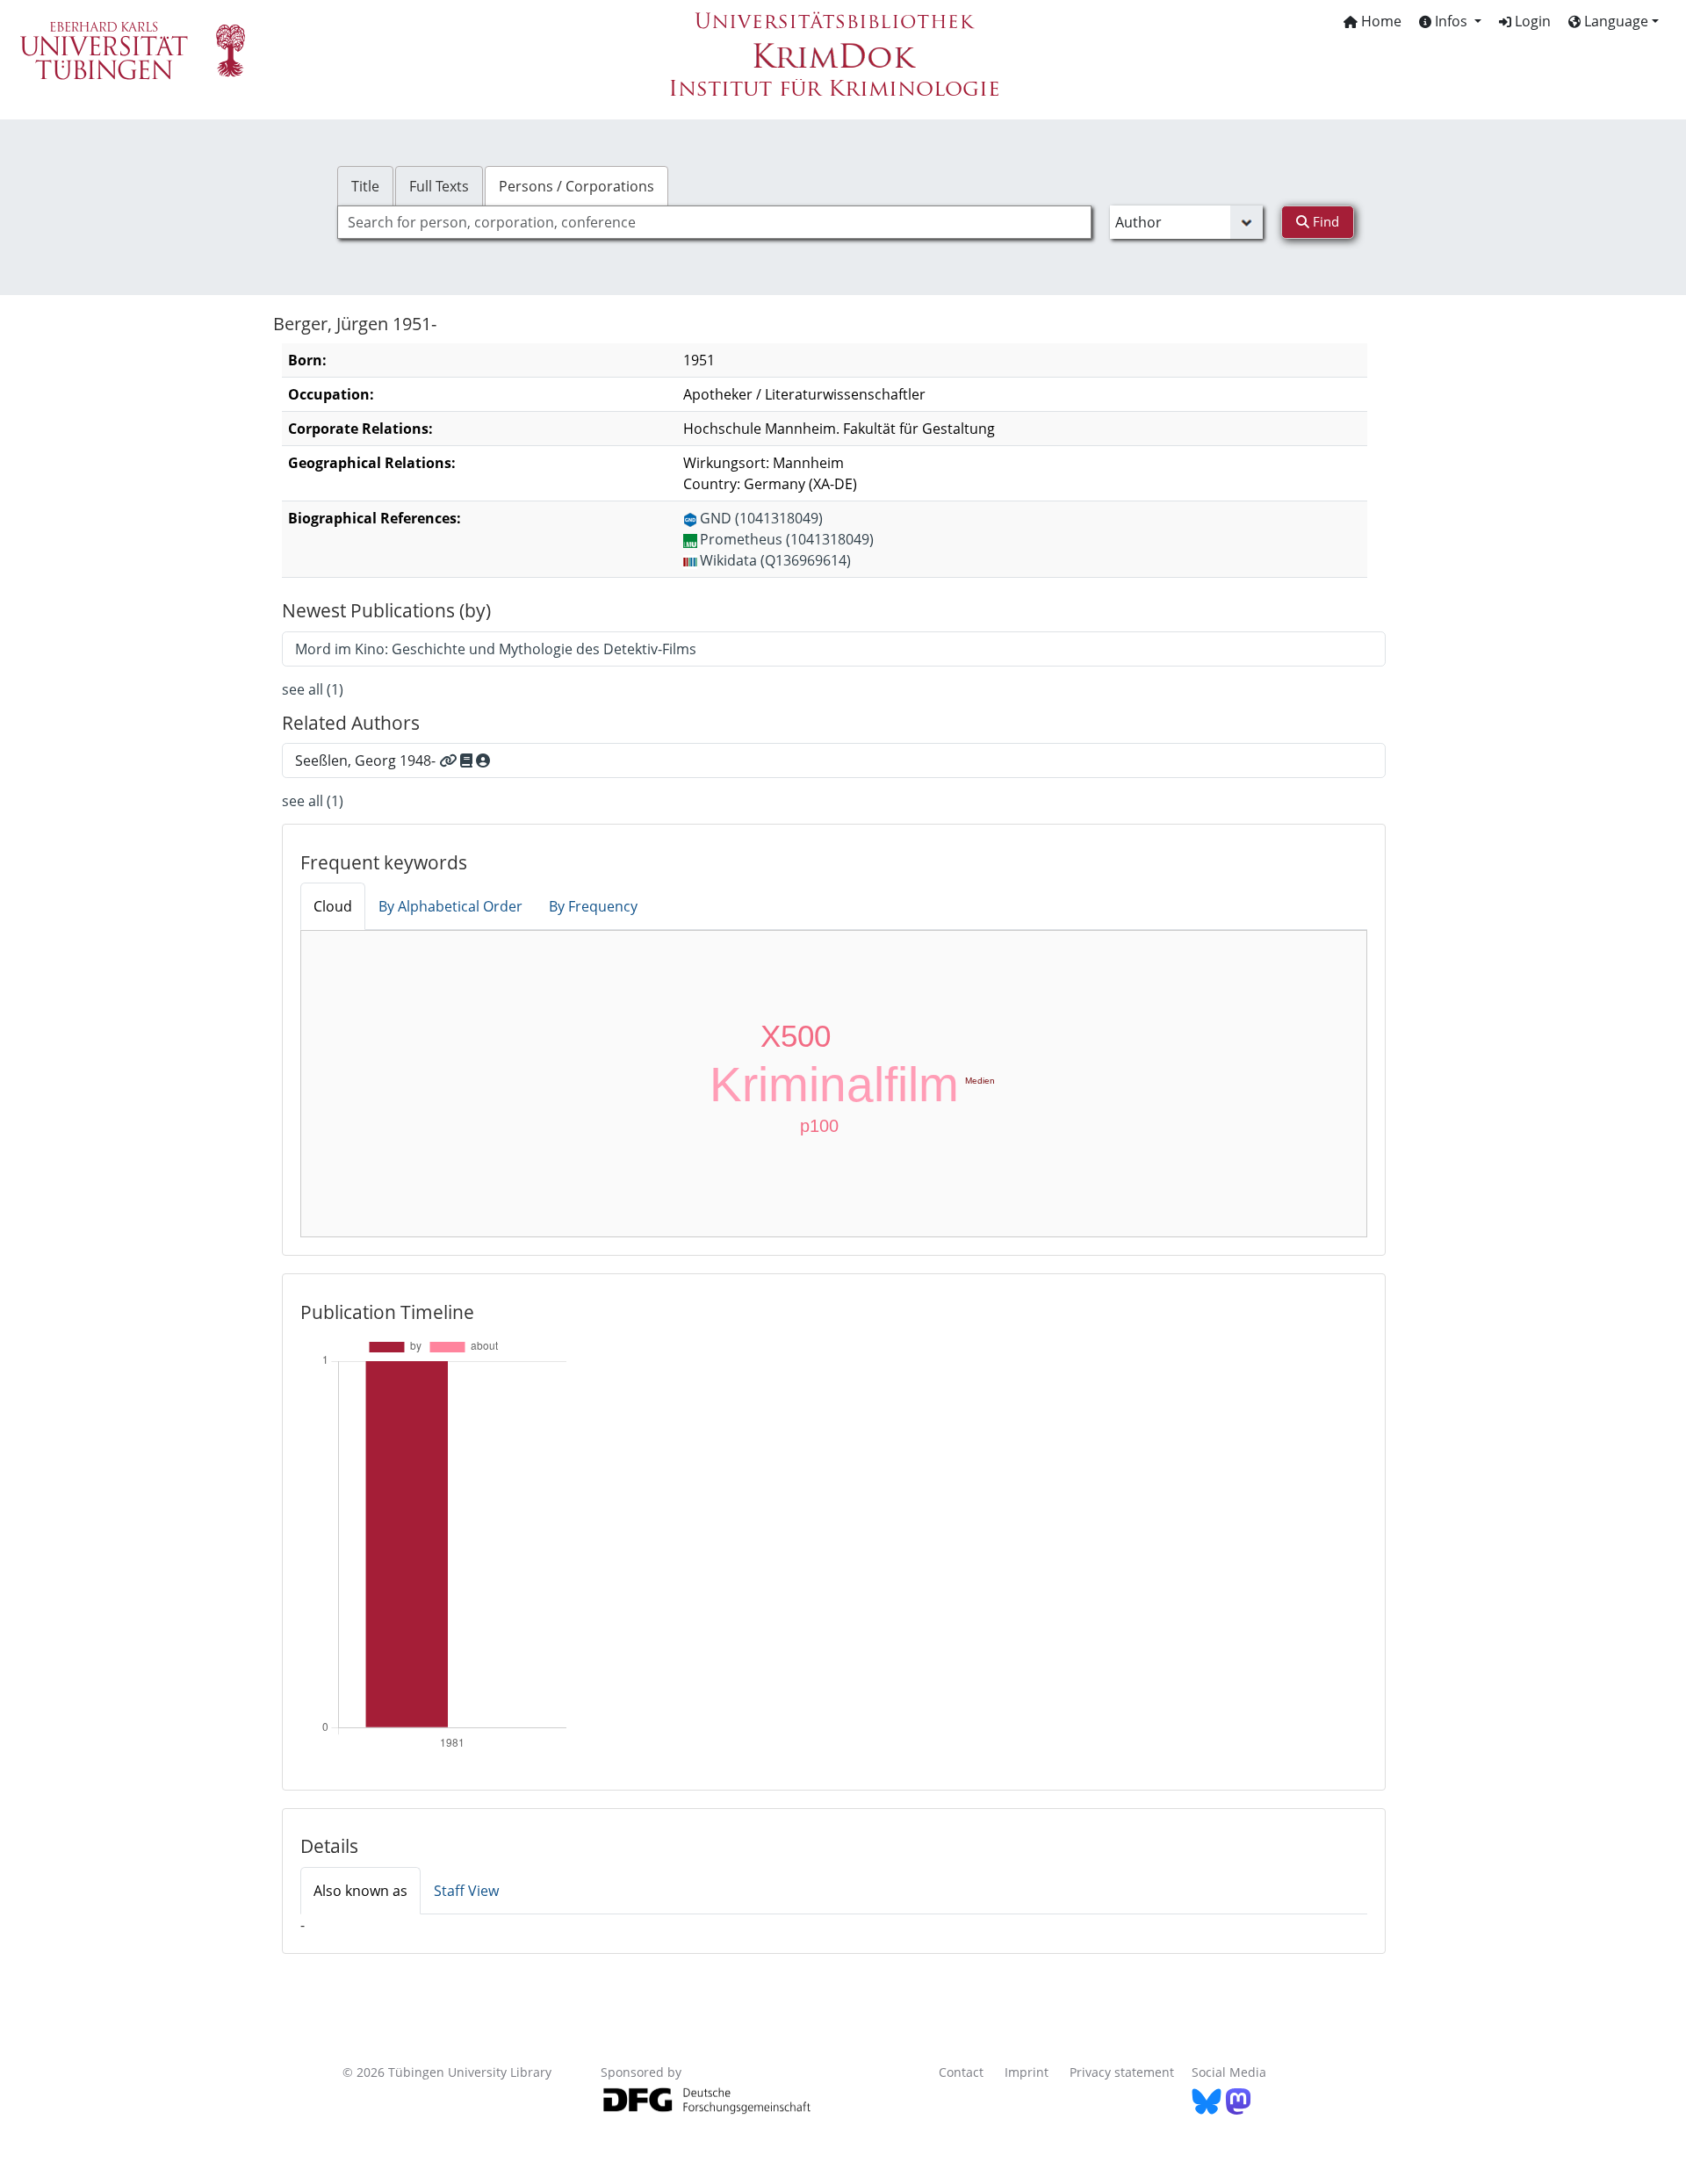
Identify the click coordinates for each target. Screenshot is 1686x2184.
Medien (980, 1081)
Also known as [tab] (360, 1891)
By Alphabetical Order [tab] (450, 906)
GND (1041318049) (761, 518)
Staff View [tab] (466, 1891)
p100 (819, 1126)
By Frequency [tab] (593, 906)
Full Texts (439, 186)
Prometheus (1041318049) (787, 539)
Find (1324, 221)
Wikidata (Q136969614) (775, 560)
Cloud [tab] (333, 906)
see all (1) (313, 689)
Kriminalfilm (834, 1085)
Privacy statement (1122, 2072)
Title (365, 186)
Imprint (1027, 2072)
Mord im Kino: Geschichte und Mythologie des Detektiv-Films (496, 649)
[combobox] (714, 222)
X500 (796, 1036)
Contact (961, 2072)
